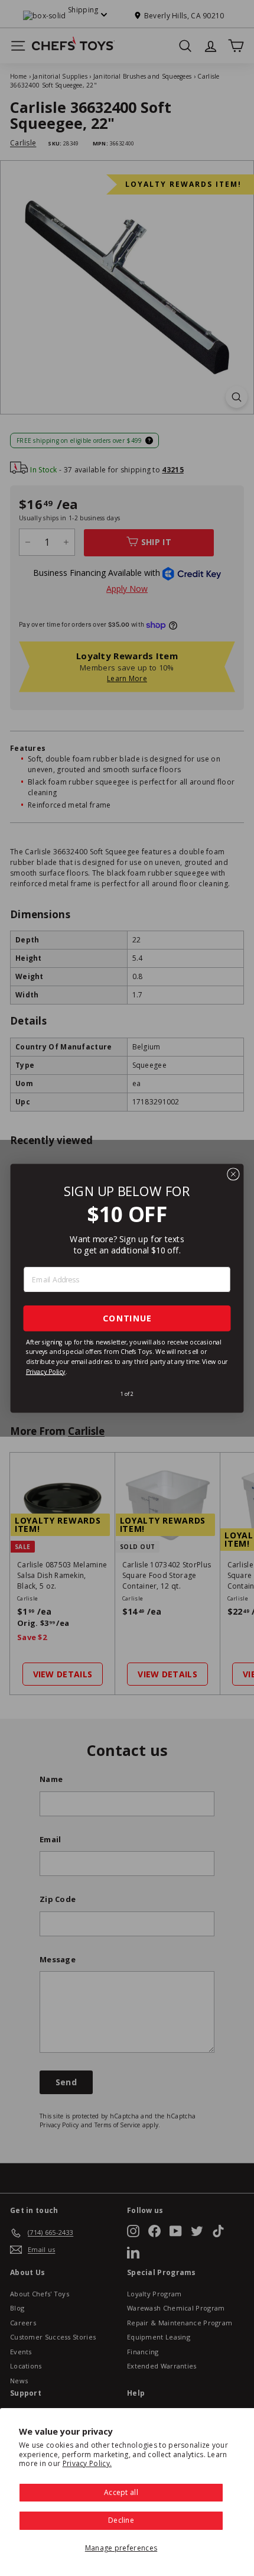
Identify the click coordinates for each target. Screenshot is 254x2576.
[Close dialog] (233, 1174)
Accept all (121, 2492)
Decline (121, 2520)
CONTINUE (127, 1318)
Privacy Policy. (87, 2463)
